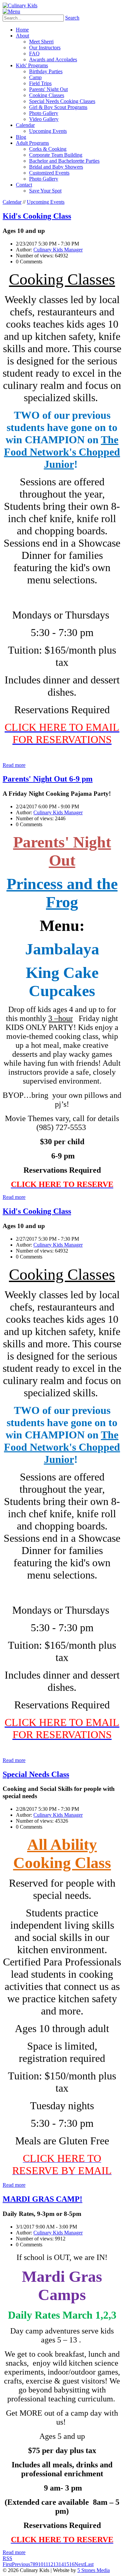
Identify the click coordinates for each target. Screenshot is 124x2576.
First (7, 2564)
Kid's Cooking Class (37, 216)
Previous (21, 2564)
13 (56, 2564)
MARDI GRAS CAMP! (42, 2199)
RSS (7, 2558)
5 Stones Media (94, 2570)
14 (61, 2564)
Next (80, 2564)
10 (41, 2564)
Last (89, 2564)
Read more (14, 765)
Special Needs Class (36, 1774)
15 (66, 2564)
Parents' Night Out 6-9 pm (48, 779)
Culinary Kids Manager (58, 250)
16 (72, 2564)
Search (72, 18)
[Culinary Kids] (20, 5)
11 (46, 2564)
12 (51, 2564)
